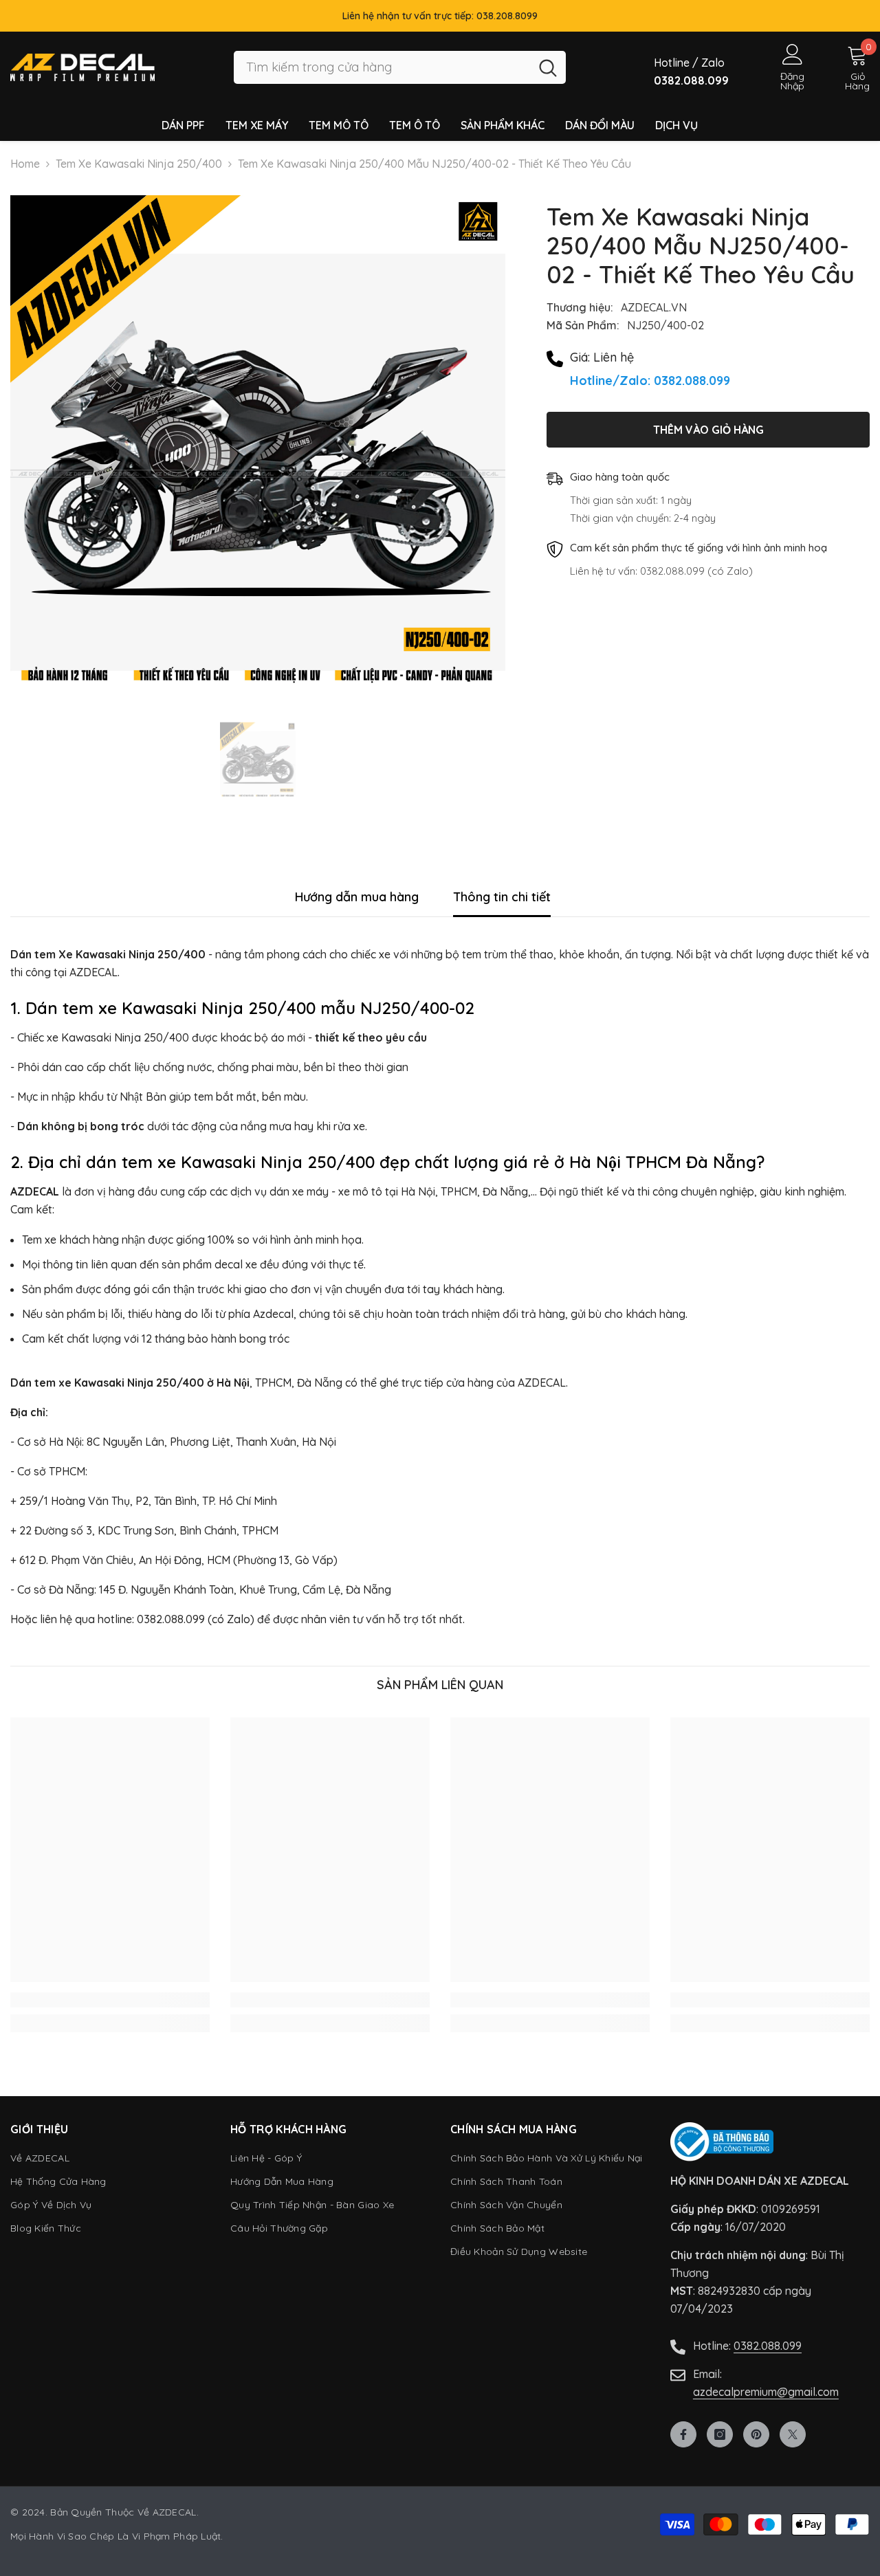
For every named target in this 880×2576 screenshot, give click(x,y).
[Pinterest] (756, 2434)
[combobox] (382, 68)
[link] (110, 2000)
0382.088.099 (768, 2346)
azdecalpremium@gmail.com (766, 2392)
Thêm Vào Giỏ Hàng (708, 430)
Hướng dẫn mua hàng (357, 897)
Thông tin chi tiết (502, 897)
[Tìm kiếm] (400, 68)
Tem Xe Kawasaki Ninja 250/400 (139, 164)
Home (25, 164)
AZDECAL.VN (654, 307)
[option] (258, 443)
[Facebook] (683, 2434)
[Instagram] (720, 2434)
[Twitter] (793, 2434)
